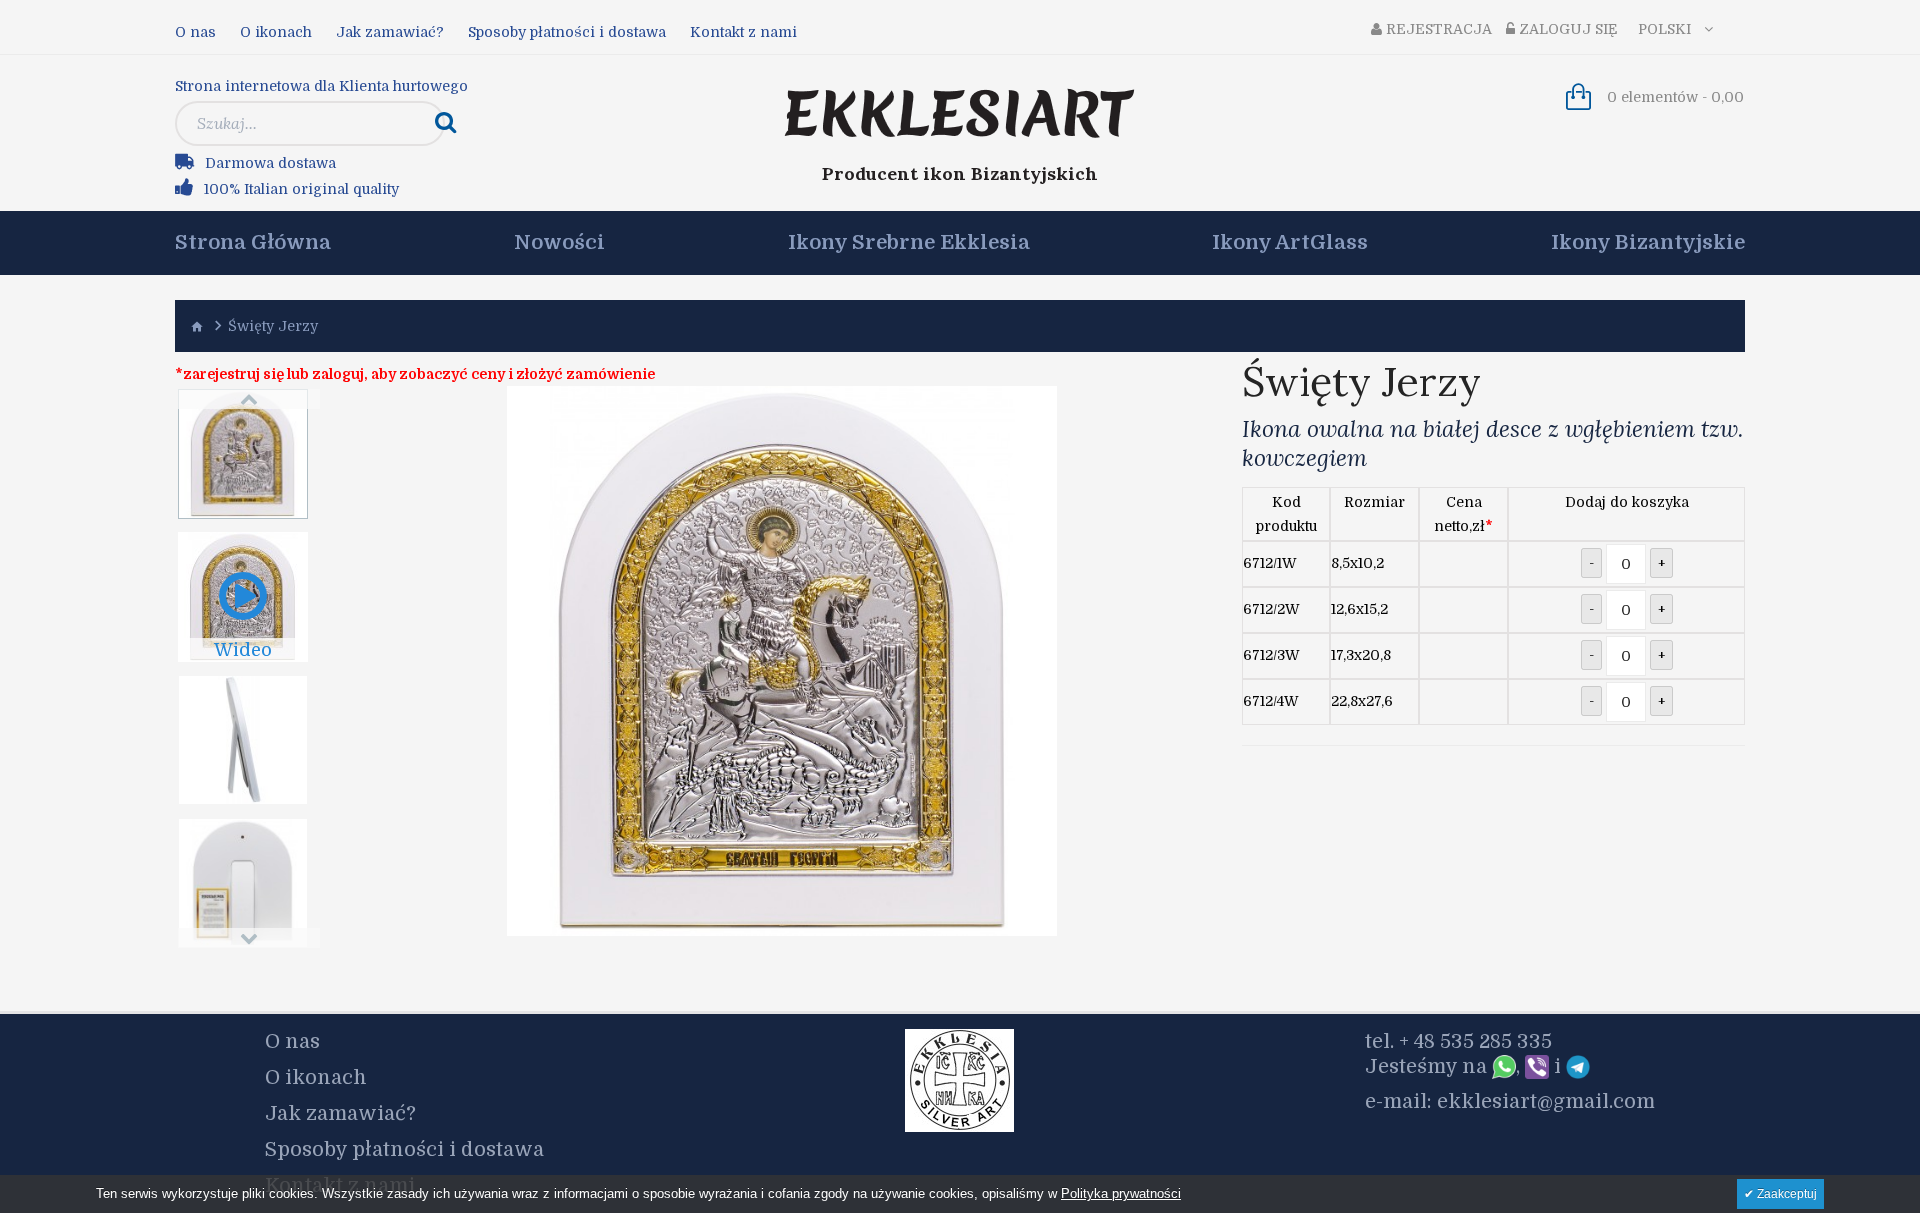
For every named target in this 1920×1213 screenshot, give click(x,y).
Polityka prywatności (1121, 1193)
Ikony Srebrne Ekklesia (909, 243)
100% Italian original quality (301, 189)
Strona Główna (253, 243)
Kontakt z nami (743, 32)
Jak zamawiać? (390, 32)
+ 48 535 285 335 (1475, 1041)
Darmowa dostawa (270, 163)
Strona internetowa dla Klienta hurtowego (321, 86)
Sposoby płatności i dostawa (567, 32)
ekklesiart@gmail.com (1546, 1101)
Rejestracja (1437, 29)
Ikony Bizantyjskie (1648, 243)
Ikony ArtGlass (1290, 243)
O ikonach (276, 32)
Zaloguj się (1566, 29)
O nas (195, 32)
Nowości (559, 243)
